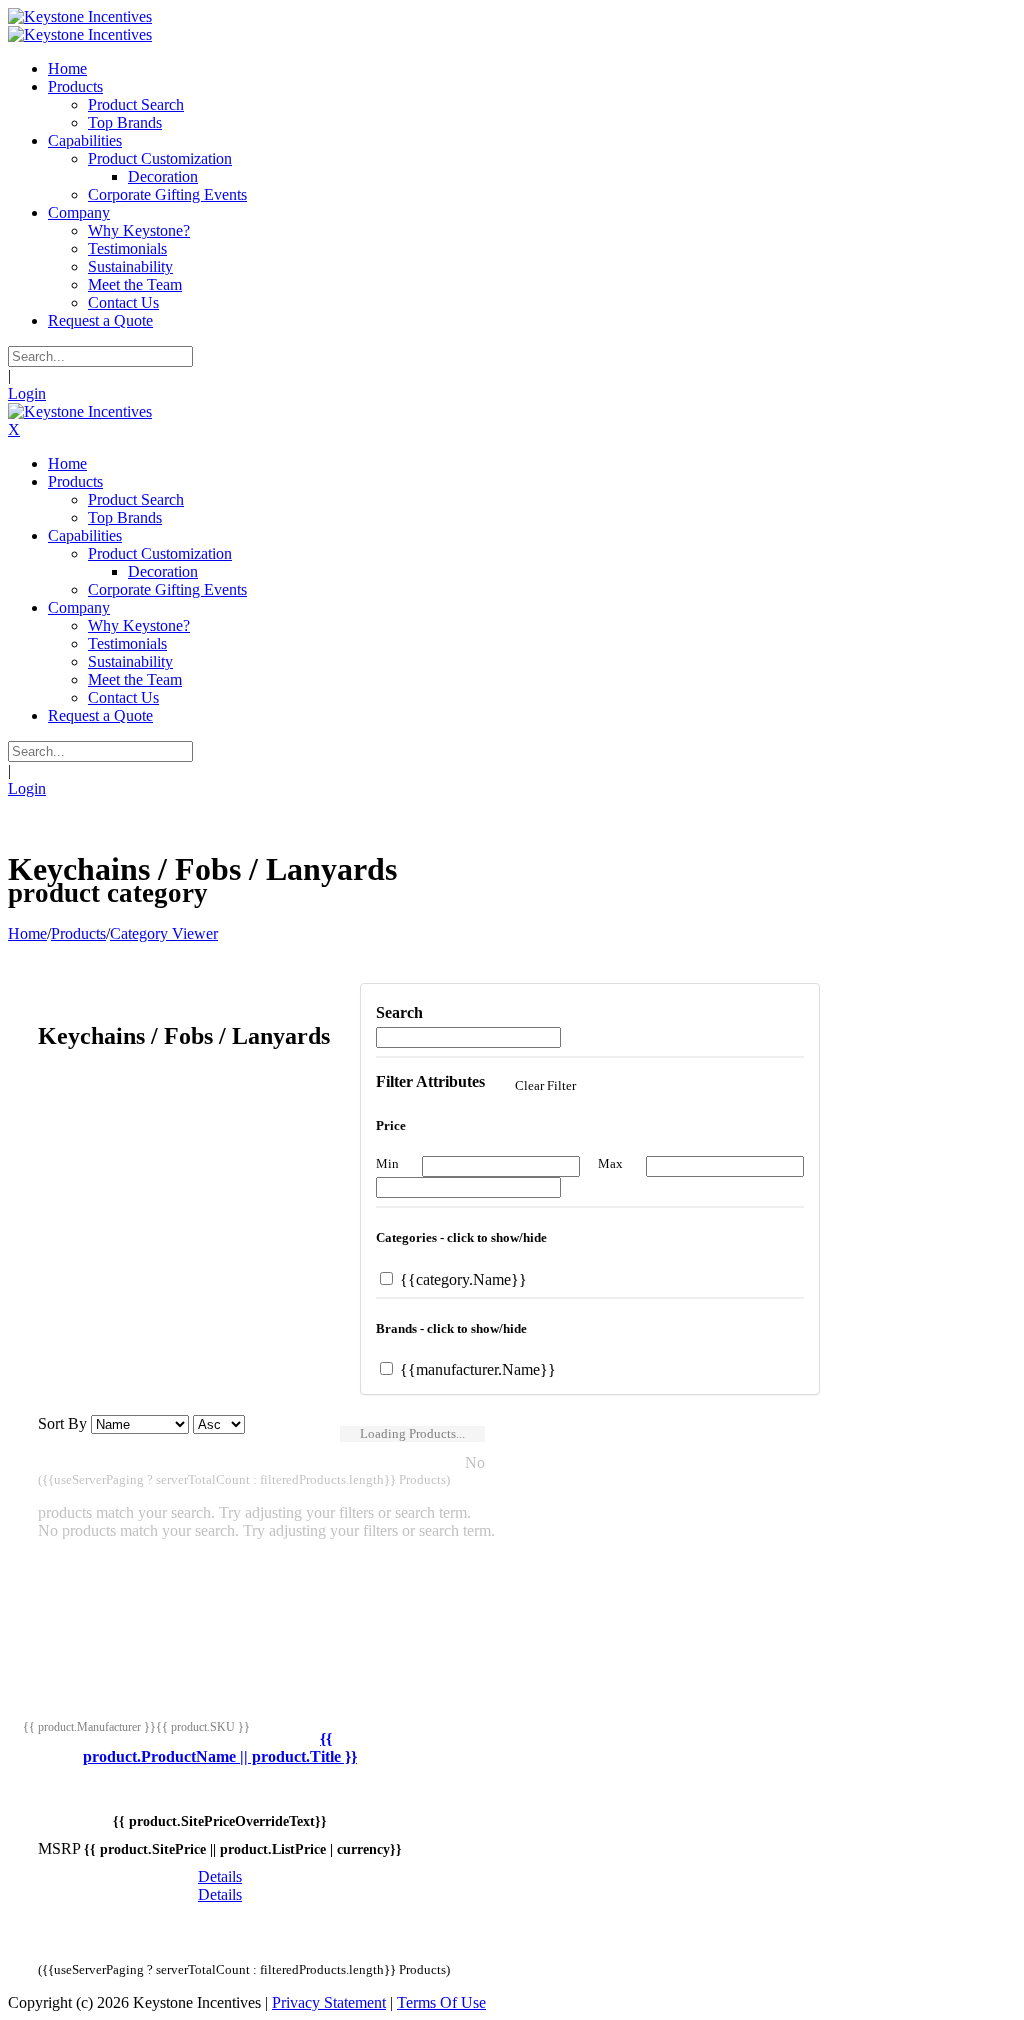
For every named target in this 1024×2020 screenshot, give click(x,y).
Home (27, 933)
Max (610, 1163)
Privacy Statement (329, 2002)
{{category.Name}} (461, 1279)
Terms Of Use (441, 2002)
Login (27, 393)
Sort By (62, 1423)
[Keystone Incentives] (80, 16)
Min (387, 1163)
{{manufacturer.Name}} (476, 1369)
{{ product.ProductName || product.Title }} (220, 1747)
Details (220, 1876)
